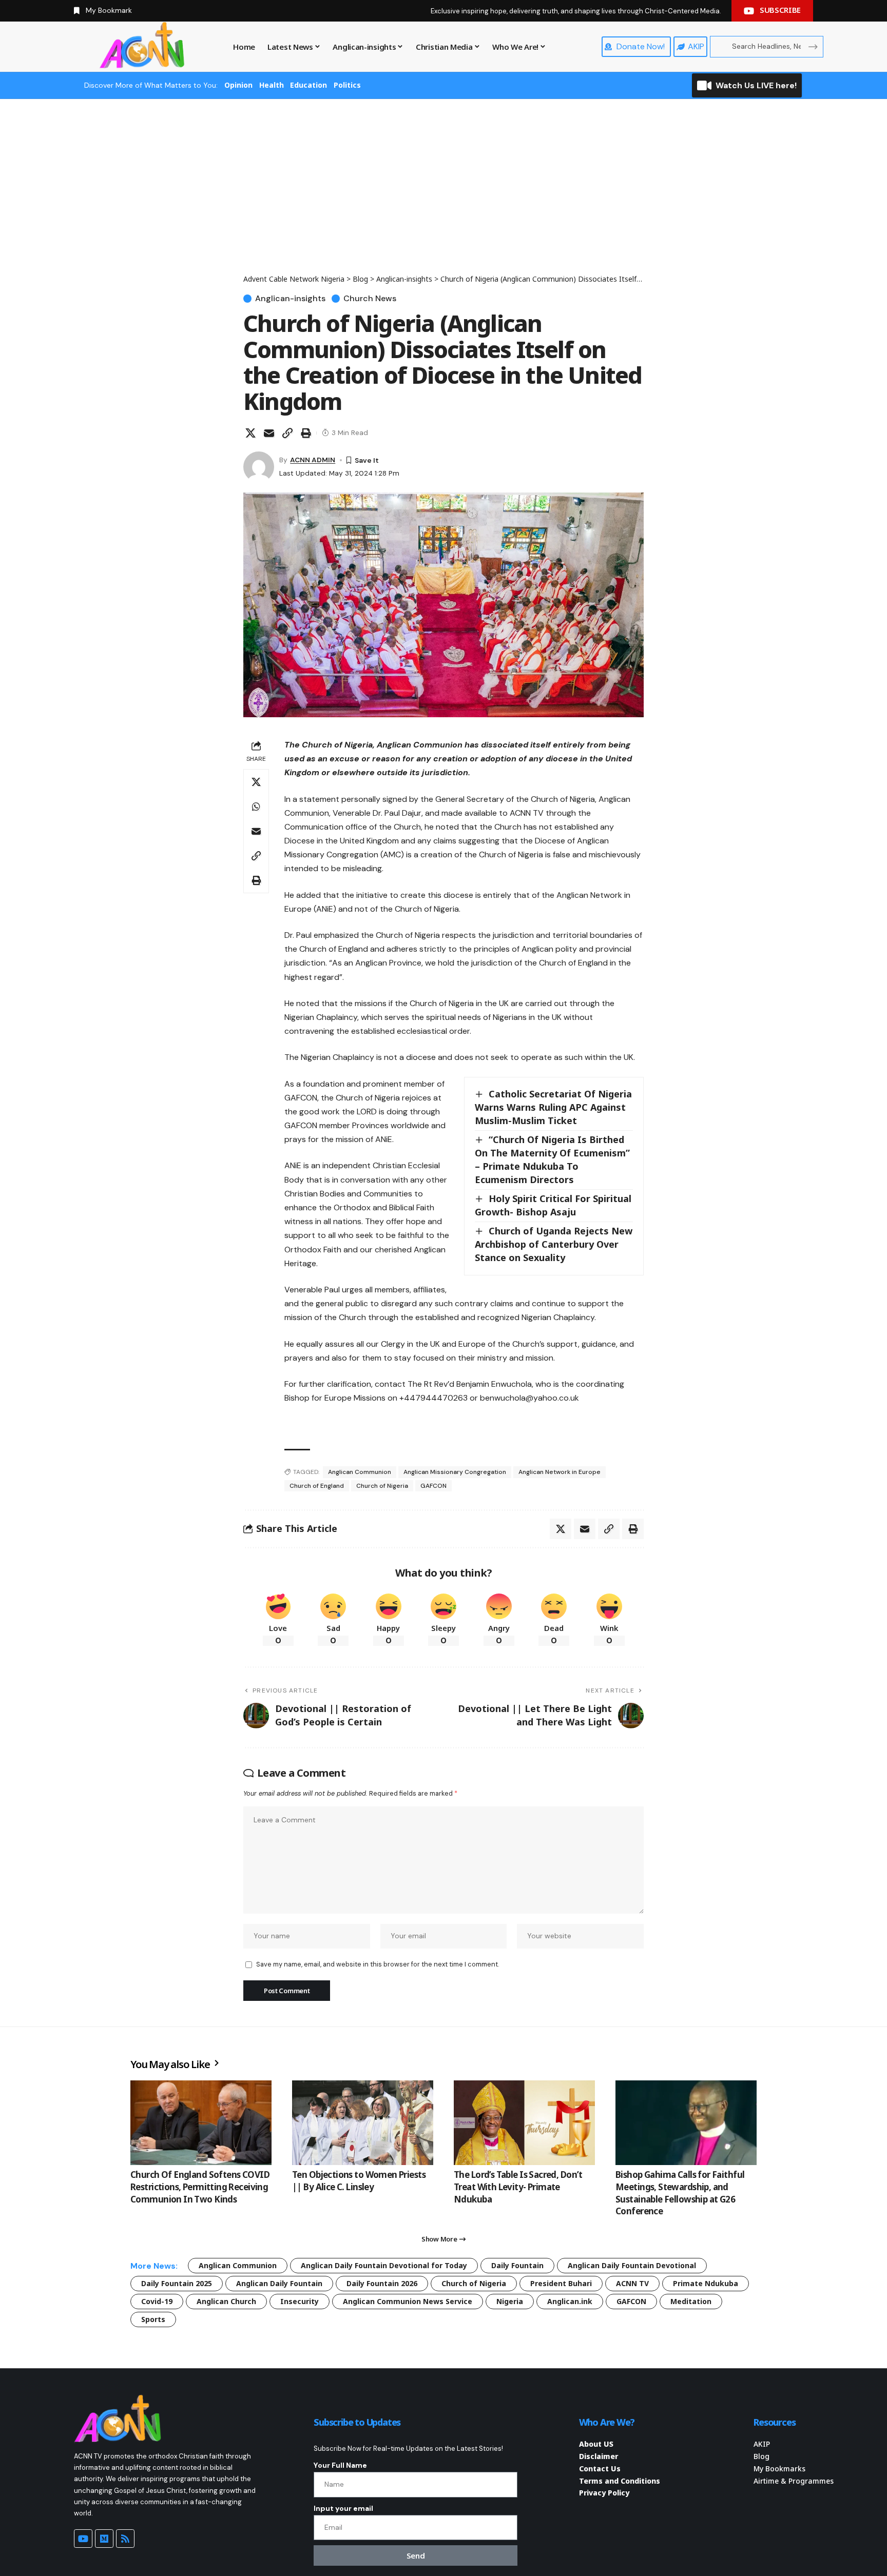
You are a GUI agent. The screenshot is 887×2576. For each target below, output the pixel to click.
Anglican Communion (360, 1472)
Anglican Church (226, 2301)
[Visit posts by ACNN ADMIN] (259, 467)
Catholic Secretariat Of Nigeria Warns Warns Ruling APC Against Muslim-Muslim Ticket (553, 1107)
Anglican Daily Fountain (279, 2283)
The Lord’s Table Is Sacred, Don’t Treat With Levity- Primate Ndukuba (518, 2187)
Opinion (238, 85)
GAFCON (433, 1486)
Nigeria (510, 2301)
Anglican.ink (570, 2301)
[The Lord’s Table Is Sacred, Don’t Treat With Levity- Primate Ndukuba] (524, 2123)
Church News (370, 299)
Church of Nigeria (382, 1486)
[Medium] (104, 2539)
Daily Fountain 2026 (382, 2283)
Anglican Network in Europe (560, 1472)
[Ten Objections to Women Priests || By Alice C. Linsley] (363, 2123)
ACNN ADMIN (313, 460)
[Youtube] (83, 2539)
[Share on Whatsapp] (256, 807)
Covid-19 (157, 2301)
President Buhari (561, 2283)
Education (308, 85)
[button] (287, 433)
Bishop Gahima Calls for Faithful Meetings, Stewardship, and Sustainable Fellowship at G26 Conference (680, 2193)
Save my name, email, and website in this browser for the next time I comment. (378, 1964)
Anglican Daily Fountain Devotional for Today (384, 2265)
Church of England (317, 1486)
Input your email (343, 2508)
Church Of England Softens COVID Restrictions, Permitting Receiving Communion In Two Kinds (200, 2187)
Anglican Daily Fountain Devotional (632, 2265)
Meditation (691, 2301)
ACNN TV (632, 2283)
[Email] (269, 433)
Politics (347, 85)
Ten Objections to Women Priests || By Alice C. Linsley (359, 2181)
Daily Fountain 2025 (177, 2283)
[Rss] (125, 2539)
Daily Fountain (517, 2265)
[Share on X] (250, 433)
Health (272, 85)
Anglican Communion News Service (408, 2301)
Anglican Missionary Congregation (455, 1472)
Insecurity (300, 2301)
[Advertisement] (444, 196)
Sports (153, 2319)
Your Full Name (340, 2465)
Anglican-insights (290, 299)
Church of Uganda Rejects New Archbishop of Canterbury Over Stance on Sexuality (554, 1244)
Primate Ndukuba (706, 2283)
